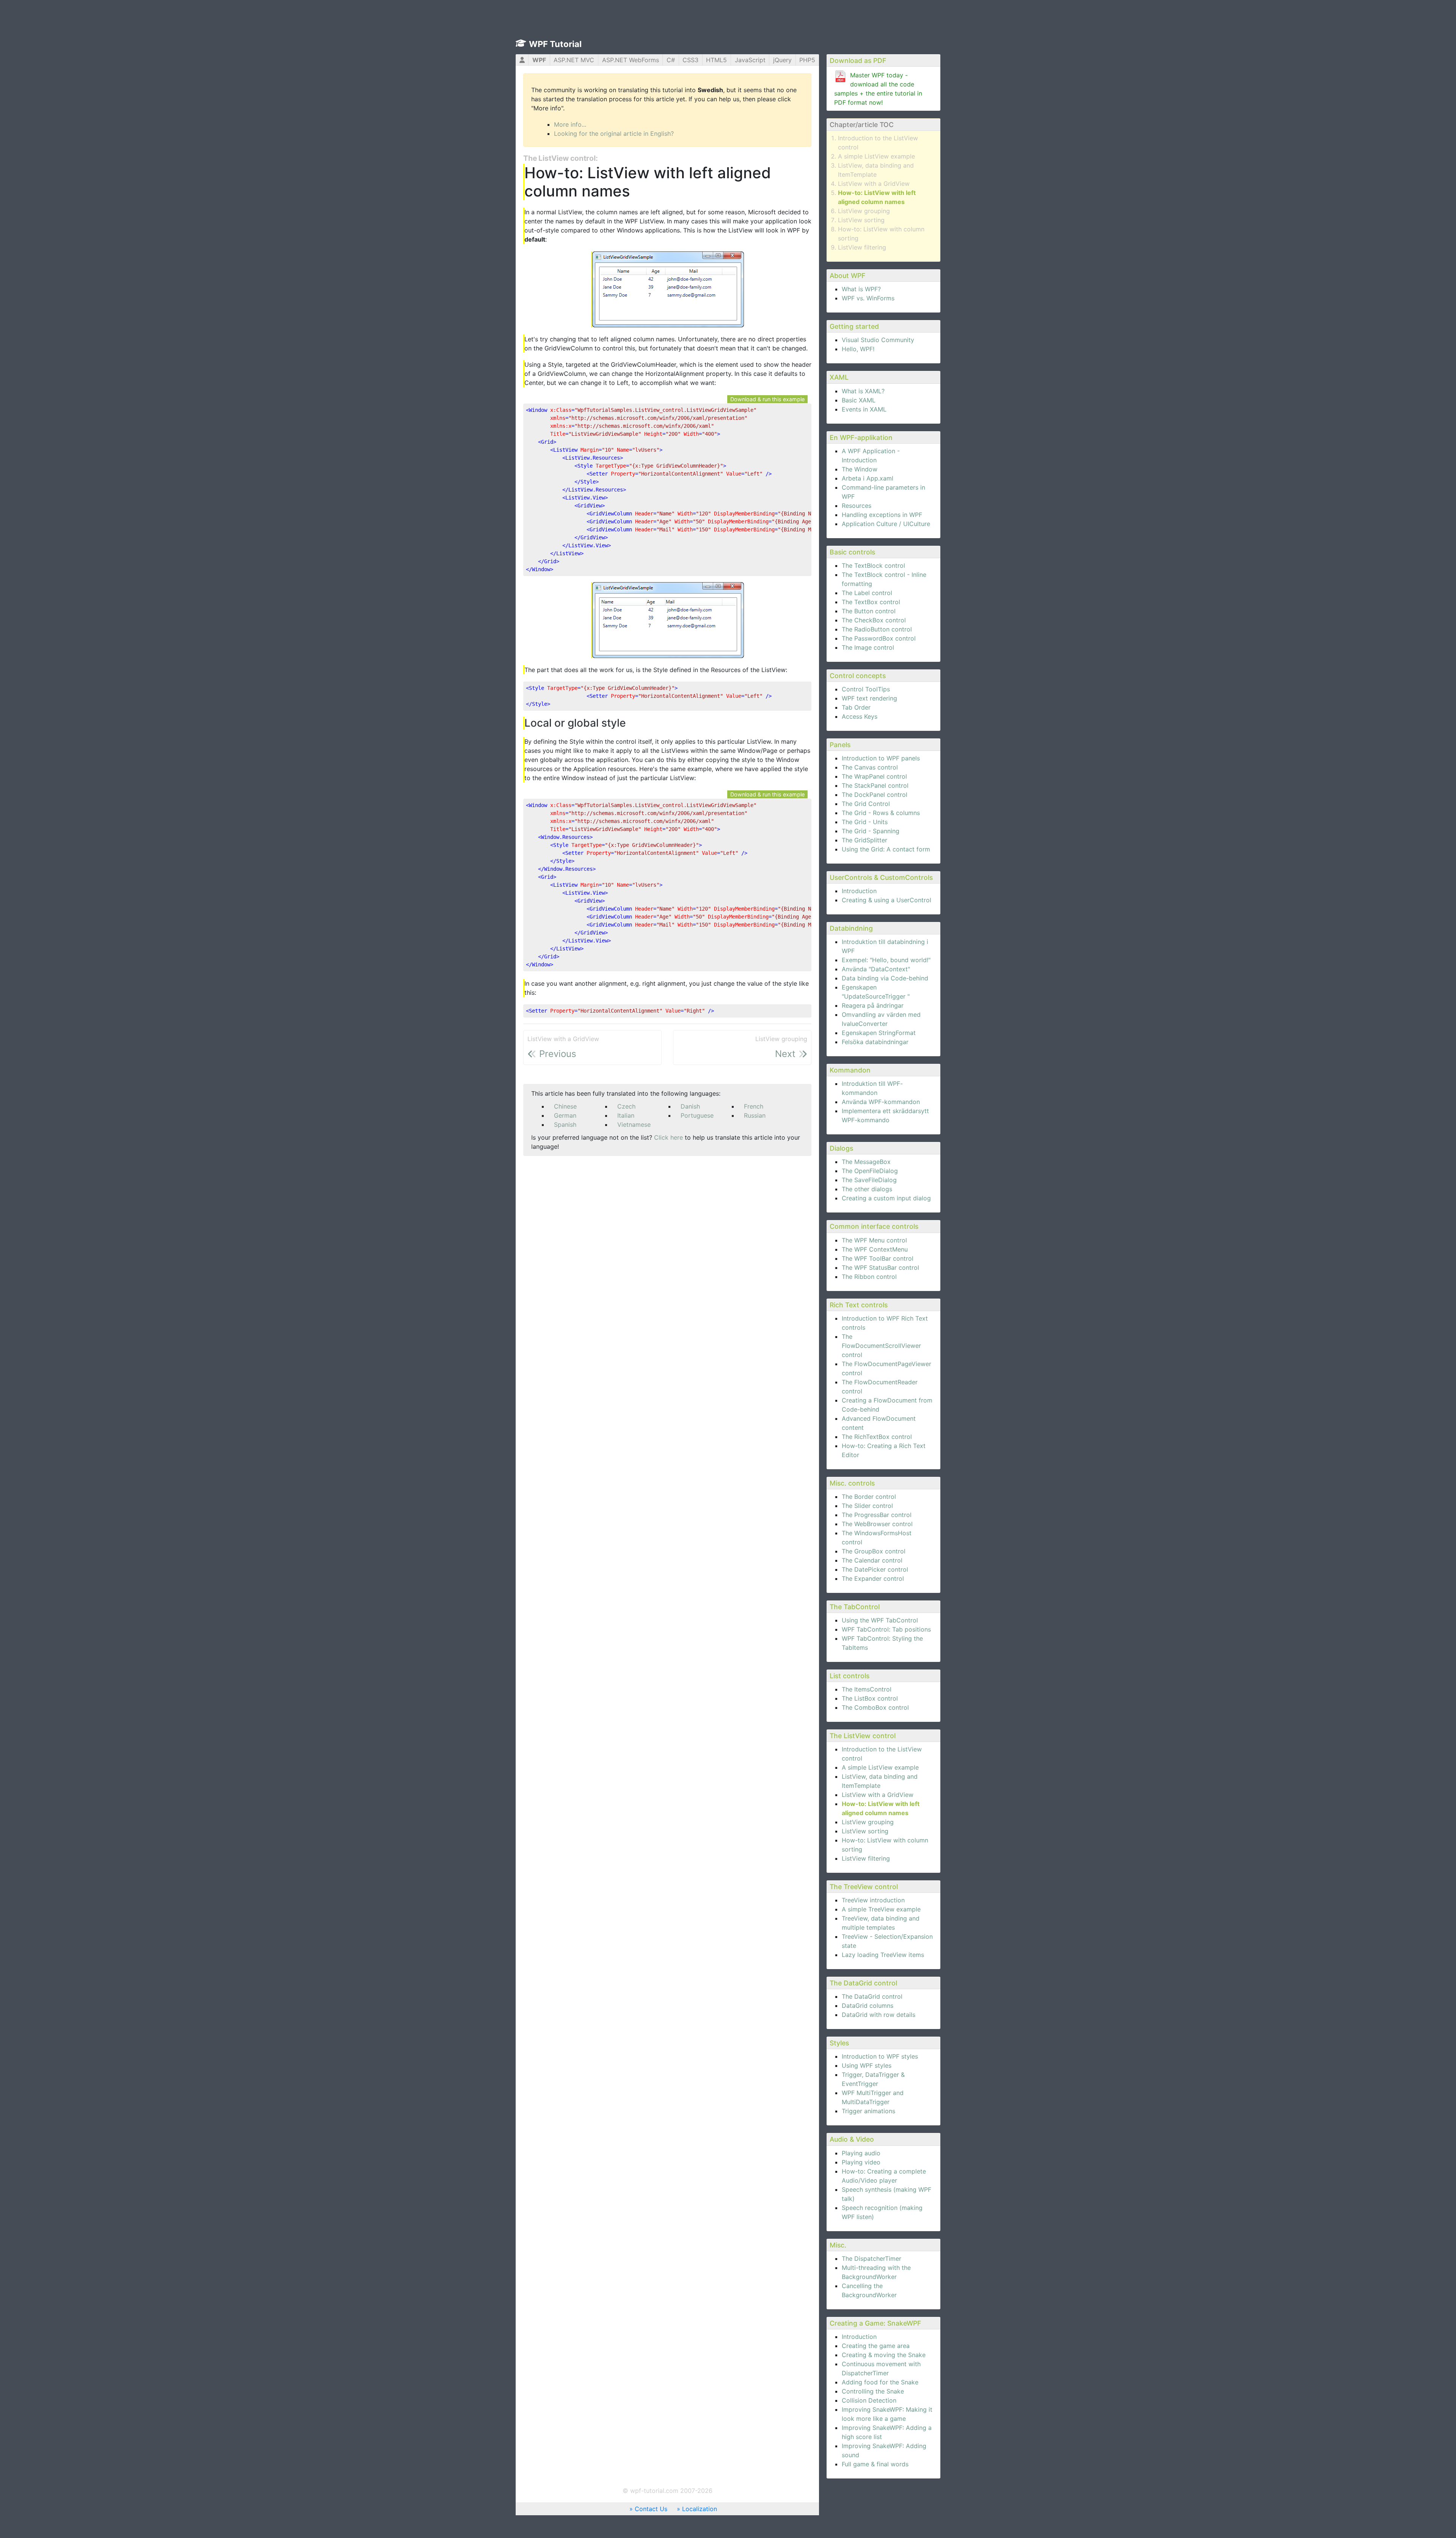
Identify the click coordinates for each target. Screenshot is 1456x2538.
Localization (700, 2509)
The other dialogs (867, 1189)
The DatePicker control (875, 1569)
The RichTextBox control (877, 1437)
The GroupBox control (874, 1551)
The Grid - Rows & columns (881, 813)
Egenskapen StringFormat (879, 1033)
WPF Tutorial (555, 44)
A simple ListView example (876, 156)
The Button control (869, 611)
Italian (626, 1115)
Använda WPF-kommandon (881, 1102)
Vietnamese (634, 1125)
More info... (570, 124)
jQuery (782, 60)
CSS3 (690, 60)
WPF (539, 60)
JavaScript (750, 60)
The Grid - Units (865, 822)
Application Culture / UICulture (886, 524)
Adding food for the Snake (880, 2382)
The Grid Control (866, 804)
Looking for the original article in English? (614, 133)
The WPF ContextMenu (875, 1249)
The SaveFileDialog (869, 1180)
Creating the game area (876, 2346)
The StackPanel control (875, 785)
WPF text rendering (869, 698)
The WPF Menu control (874, 1240)
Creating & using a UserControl (886, 900)
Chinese (565, 1106)
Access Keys (860, 716)
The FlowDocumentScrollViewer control (881, 1346)
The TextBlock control (873, 565)
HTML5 (716, 60)
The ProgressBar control (877, 1515)
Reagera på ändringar (873, 1005)
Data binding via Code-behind (885, 978)
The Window (860, 469)
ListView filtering (862, 247)
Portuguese (697, 1115)
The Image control (868, 647)
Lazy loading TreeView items (883, 1955)
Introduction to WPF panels (881, 758)
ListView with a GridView (874, 184)
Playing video (861, 2162)
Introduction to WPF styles (880, 2056)
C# (671, 60)
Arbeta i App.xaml (868, 478)
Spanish (565, 1125)
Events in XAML (864, 409)
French (754, 1106)
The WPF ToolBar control (878, 1258)
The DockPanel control (875, 795)
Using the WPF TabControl (880, 1620)
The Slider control (867, 1506)
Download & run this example (767, 399)
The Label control (867, 593)
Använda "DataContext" (876, 969)
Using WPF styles (867, 2065)
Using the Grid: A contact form (886, 849)
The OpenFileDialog (870, 1171)
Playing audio (861, 2153)
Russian (755, 1115)
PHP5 (807, 60)
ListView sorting (861, 220)
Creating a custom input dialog (886, 1198)
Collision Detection (869, 2400)
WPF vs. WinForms (868, 298)
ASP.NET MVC (574, 60)
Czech (626, 1106)
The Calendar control (872, 1560)
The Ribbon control (869, 1277)
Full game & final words (875, 2464)
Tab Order (856, 707)
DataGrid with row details (879, 2015)
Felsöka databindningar (875, 1042)
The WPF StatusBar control (880, 1267)
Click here (668, 1137)
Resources (857, 506)
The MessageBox (866, 1162)
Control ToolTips (866, 689)
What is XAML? (863, 391)
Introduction (859, 891)
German (565, 1115)
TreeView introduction (873, 1900)
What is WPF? (861, 289)
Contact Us (651, 2509)
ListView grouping (864, 211)
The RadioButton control (877, 629)
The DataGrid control (872, 1996)
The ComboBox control (875, 1707)
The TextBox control (871, 602)
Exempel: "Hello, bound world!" (886, 960)
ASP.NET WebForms (631, 60)
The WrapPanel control (874, 776)
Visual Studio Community (878, 340)
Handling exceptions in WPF (882, 515)
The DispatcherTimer (872, 2258)
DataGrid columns (868, 2006)
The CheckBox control (874, 620)
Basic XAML (859, 400)
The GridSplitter (864, 840)
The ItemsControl (867, 1689)
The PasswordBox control (879, 638)
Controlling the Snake (873, 2391)
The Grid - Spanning (871, 831)
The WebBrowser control (877, 1524)
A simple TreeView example (881, 1909)
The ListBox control (870, 1698)
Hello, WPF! (858, 349)
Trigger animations (868, 2111)
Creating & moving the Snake (884, 2355)
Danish (690, 1106)
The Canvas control (870, 767)
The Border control (869, 1497)
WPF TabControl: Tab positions (886, 1629)
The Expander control (873, 1578)
